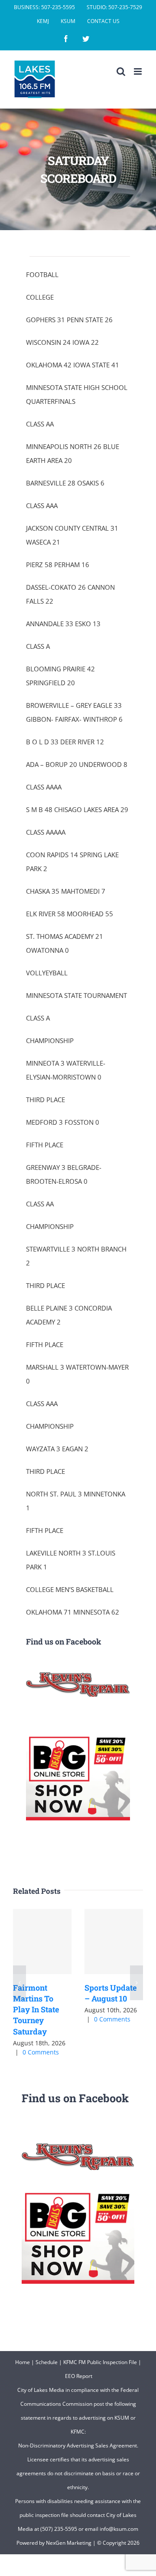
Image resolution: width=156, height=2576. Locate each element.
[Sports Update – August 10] (114, 1942)
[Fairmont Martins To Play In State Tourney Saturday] (42, 1942)
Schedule (47, 2362)
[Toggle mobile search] (121, 71)
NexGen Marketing (69, 2543)
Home (23, 2362)
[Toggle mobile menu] (138, 71)
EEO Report (79, 2376)
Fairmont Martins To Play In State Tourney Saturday (36, 2010)
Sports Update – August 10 (110, 1993)
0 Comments (41, 2052)
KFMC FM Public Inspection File (100, 2362)
